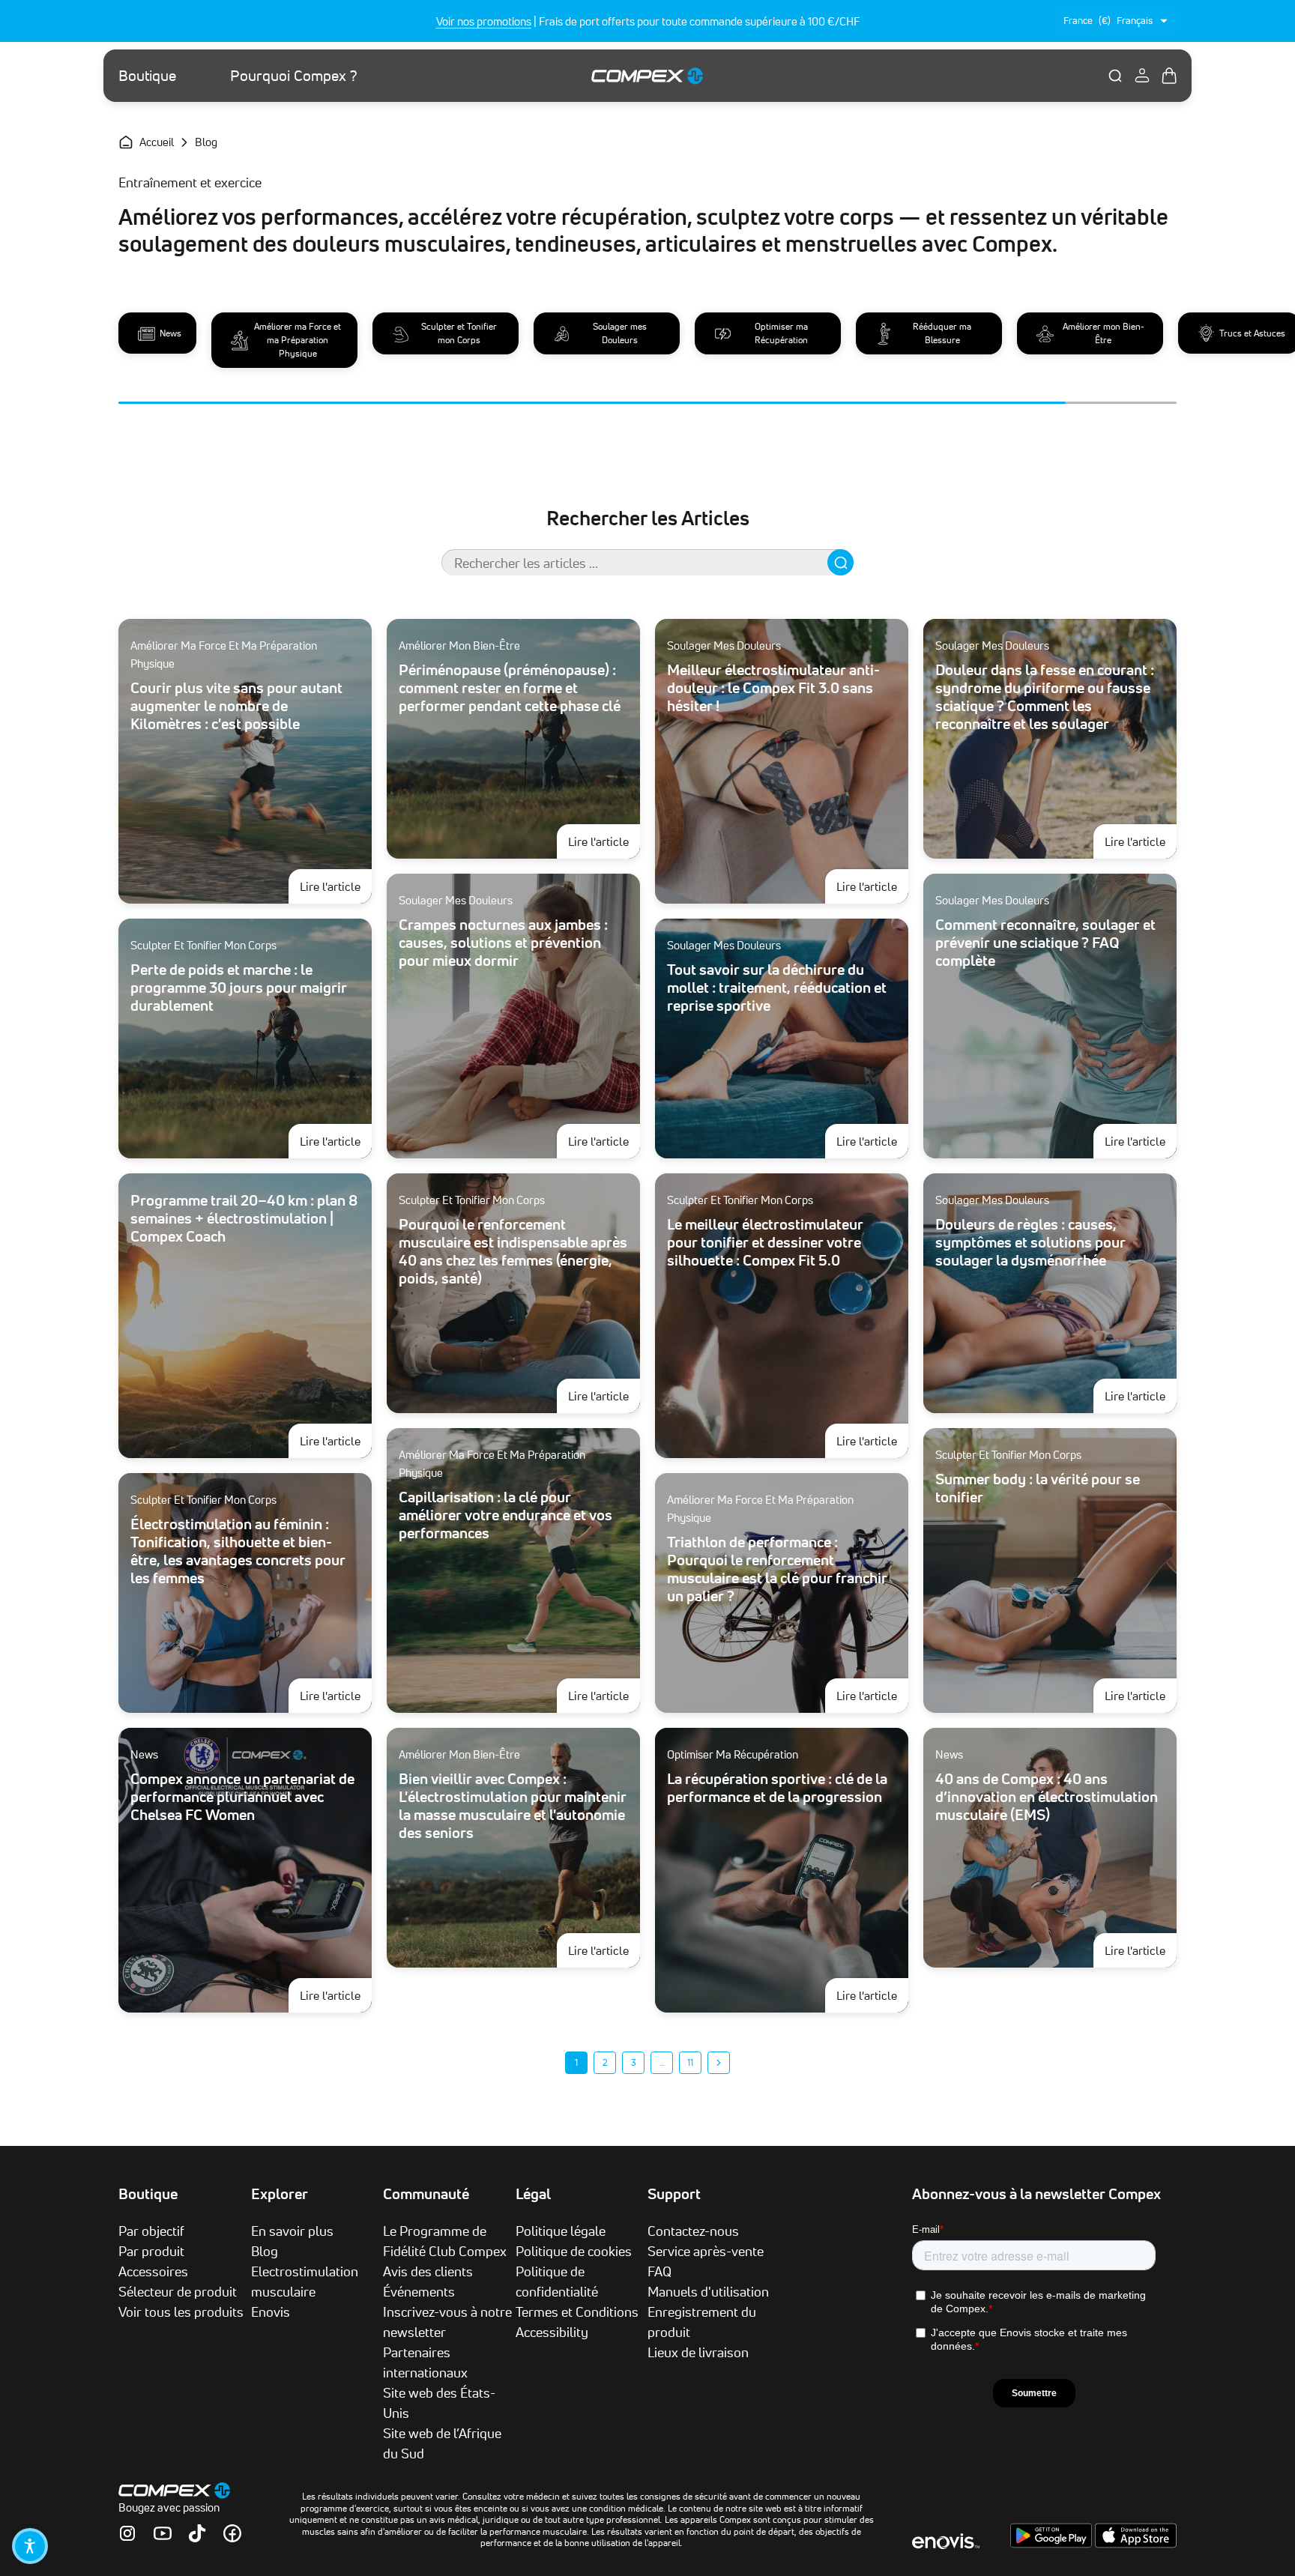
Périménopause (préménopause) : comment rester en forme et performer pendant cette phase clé (510, 688)
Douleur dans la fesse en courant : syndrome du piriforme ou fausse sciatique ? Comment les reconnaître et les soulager (1045, 697)
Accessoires (153, 2271)
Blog (265, 2251)
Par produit (151, 2251)
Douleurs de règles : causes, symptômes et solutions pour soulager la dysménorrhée (1030, 1242)
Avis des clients (428, 2271)
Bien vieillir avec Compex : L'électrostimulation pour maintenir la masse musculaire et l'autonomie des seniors (513, 1806)
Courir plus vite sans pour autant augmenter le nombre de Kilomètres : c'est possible (236, 706)
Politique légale (561, 2231)
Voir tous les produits (181, 2312)
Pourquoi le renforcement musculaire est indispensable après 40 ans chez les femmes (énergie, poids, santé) (513, 1251)
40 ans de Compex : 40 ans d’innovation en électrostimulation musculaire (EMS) (1047, 1797)
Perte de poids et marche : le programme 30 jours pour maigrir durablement (239, 988)
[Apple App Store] (1136, 2544)
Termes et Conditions (577, 2312)
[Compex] (647, 75)
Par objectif (151, 2231)
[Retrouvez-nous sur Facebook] (232, 2533)
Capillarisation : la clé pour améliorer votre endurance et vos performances (505, 1515)
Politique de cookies (574, 2251)
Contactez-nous (693, 2231)
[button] (30, 2546)
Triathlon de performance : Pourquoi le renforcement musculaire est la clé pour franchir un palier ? (777, 1569)
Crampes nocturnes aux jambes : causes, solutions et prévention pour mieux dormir (503, 943)
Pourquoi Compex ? (294, 76)
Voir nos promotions (484, 21)
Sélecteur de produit (178, 2291)
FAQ (659, 2271)
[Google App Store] (1053, 2544)
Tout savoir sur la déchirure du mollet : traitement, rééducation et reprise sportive (777, 988)
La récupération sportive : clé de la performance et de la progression (777, 1788)
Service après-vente (706, 2251)
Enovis (271, 2312)
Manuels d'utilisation (708, 2291)
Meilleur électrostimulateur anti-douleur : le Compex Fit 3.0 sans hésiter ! (773, 688)
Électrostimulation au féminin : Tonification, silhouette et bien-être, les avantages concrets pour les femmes (238, 1551)
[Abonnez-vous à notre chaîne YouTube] (163, 2533)
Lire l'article (336, 886)
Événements (419, 2291)
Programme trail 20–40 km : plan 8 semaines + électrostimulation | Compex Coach (244, 1218)
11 (690, 2062)
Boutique (147, 76)
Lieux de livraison (698, 2352)
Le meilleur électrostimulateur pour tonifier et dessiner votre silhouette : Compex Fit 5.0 (765, 1242)
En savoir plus (292, 2231)
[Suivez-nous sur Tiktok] (197, 2533)
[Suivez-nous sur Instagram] (127, 2533)
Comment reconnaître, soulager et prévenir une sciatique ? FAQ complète (1045, 943)
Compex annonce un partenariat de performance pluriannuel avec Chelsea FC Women (242, 1797)
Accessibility (552, 2332)
